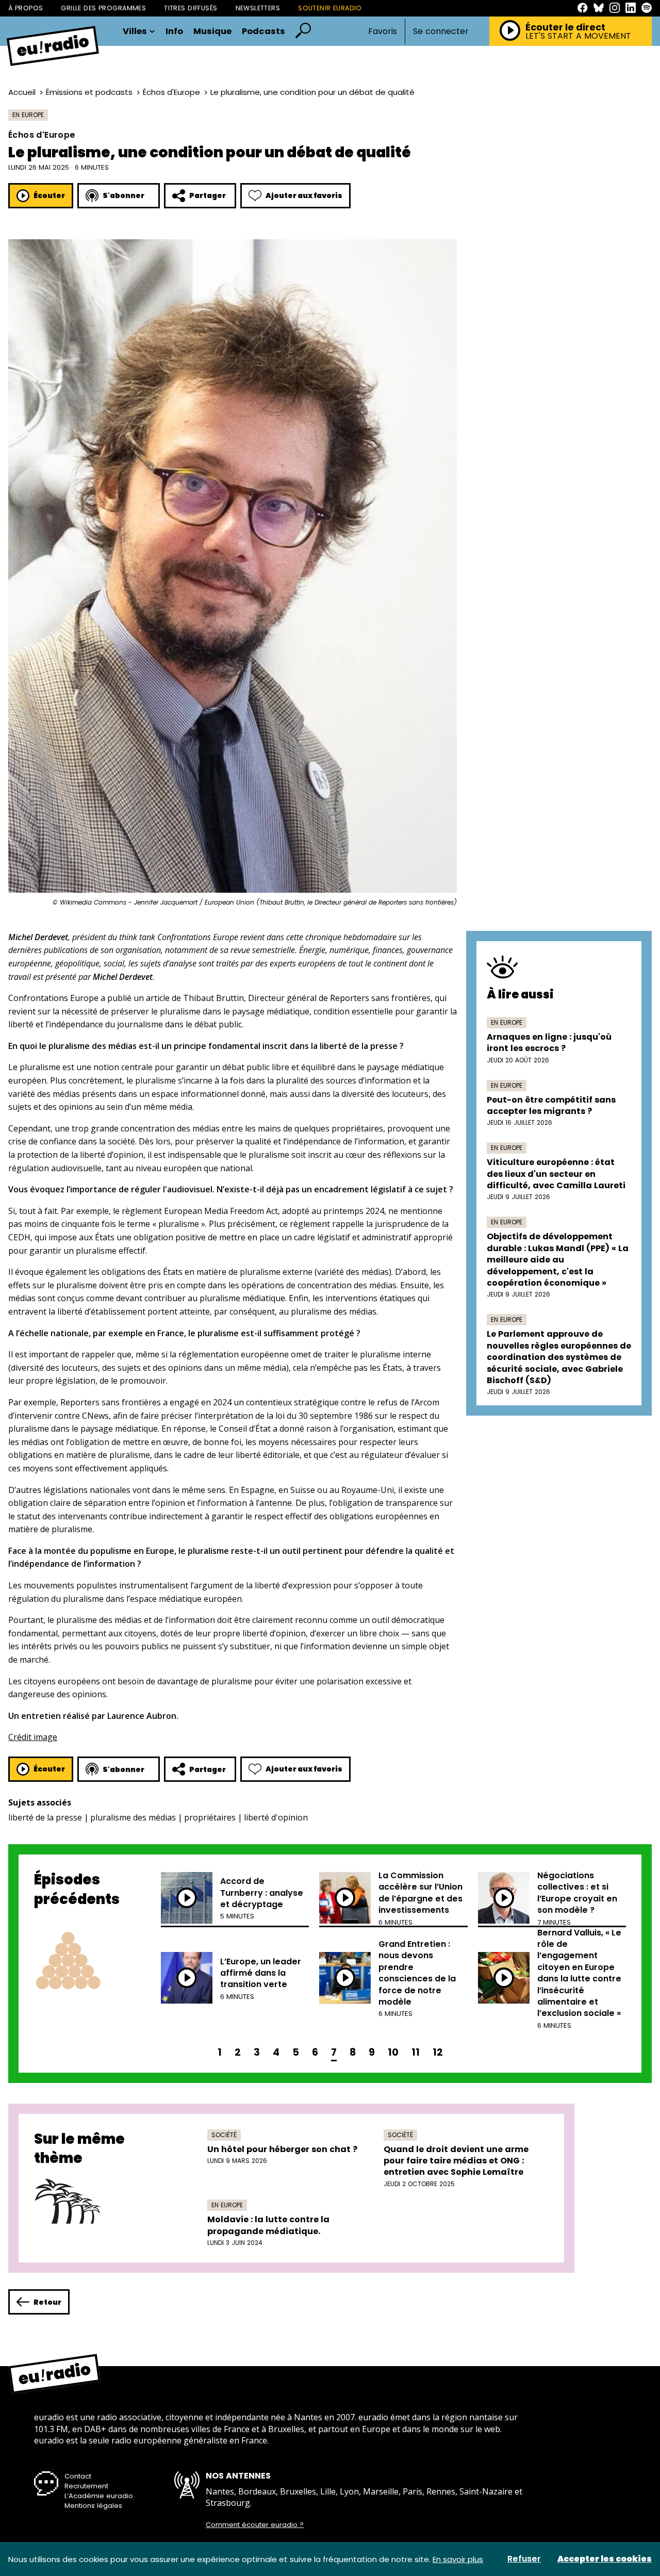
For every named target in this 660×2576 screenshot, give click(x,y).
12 (438, 2052)
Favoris (383, 31)
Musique (212, 32)
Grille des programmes (103, 8)
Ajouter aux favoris (304, 195)
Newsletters (258, 8)
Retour (47, 2302)
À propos (26, 8)
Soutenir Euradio (330, 8)
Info (174, 32)
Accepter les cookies (605, 2559)
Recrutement (86, 2486)
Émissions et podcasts (89, 92)
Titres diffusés (191, 8)
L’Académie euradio (99, 2496)
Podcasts (263, 32)
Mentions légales (93, 2506)
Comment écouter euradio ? (255, 2525)
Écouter (49, 195)
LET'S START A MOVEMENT (578, 36)
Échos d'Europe (171, 92)
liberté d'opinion (276, 1817)
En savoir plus (458, 2559)
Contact (78, 2476)
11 (416, 2052)
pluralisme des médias (133, 1817)
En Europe (28, 115)
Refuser (524, 2559)
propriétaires (210, 1817)
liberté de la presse (45, 1817)
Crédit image (33, 1737)
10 (393, 2052)
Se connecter (441, 31)
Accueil (22, 92)
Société (224, 2135)
